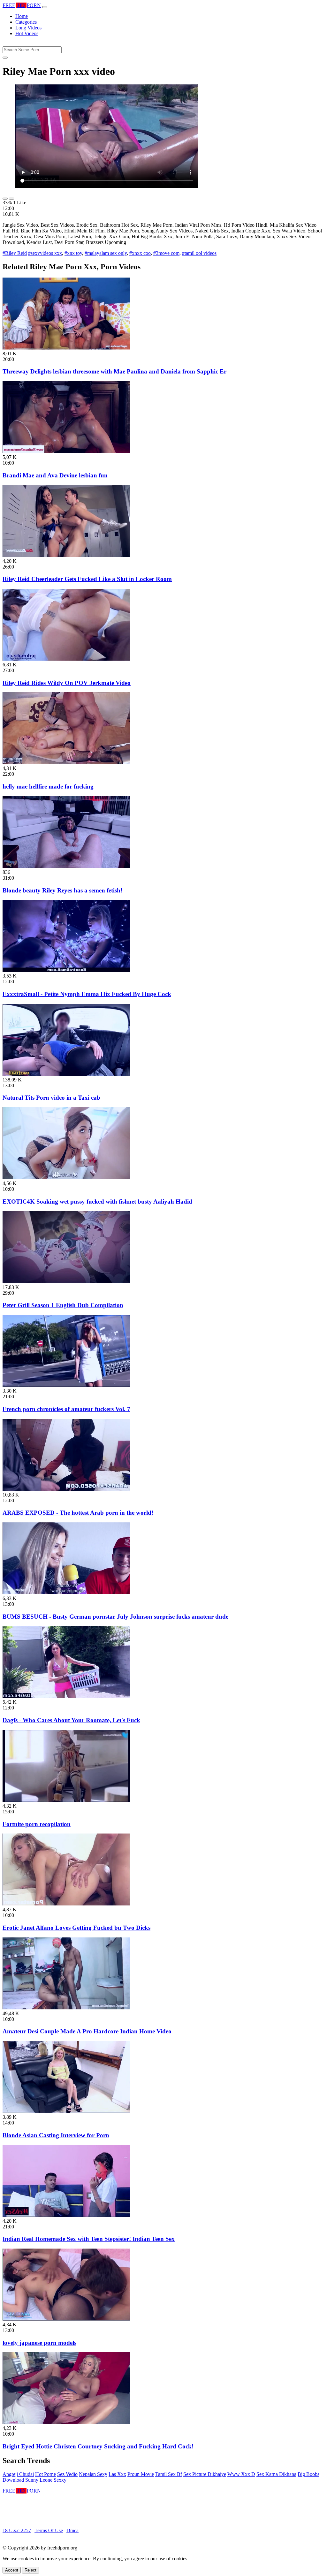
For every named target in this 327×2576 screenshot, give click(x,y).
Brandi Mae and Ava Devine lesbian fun (55, 475)
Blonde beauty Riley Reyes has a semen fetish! (62, 890)
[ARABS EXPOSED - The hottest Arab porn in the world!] (66, 1489)
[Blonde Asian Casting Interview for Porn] (66, 2111)
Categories (26, 22)
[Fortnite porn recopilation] (66, 1800)
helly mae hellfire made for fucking (48, 786)
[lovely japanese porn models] (66, 2319)
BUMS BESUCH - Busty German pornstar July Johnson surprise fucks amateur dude (115, 1617)
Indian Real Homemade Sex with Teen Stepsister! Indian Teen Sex (89, 2239)
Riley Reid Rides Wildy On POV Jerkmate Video (67, 683)
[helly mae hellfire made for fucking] (66, 762)
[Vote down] (11, 199)
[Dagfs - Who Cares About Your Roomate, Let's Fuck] (66, 1696)
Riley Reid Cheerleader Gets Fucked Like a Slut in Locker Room (87, 579)
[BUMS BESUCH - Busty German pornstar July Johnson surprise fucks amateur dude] (66, 1593)
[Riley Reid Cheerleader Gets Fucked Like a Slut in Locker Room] (66, 555)
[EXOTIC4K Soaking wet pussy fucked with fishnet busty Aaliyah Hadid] (66, 1178)
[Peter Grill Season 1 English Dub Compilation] (66, 1281)
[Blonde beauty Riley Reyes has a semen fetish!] (66, 866)
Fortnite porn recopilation (37, 1824)
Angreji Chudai (18, 2474)
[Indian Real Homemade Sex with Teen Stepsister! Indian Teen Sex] (66, 2215)
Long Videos (28, 28)
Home (22, 16)
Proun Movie (141, 2474)
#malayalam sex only (106, 253)
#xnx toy (73, 253)
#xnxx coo (140, 253)
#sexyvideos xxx (45, 253)
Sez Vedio (67, 2474)
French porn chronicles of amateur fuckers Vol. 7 (66, 1409)
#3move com (166, 253)
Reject (30, 2570)
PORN (22, 5)
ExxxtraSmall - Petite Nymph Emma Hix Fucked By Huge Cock (87, 994)
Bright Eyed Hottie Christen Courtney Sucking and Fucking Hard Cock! (98, 2446)
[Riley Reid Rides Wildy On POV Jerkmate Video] (66, 659)
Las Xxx (117, 2474)
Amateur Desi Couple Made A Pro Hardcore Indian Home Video (87, 2031)
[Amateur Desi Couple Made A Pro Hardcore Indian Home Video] (66, 2008)
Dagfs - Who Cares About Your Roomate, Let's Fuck (71, 1720)
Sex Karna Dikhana (276, 2474)
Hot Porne (46, 2474)
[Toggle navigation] (45, 7)
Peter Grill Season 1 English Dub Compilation (63, 1305)
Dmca (72, 2530)
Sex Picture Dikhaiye (205, 2474)
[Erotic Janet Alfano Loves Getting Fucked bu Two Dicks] (66, 1904)
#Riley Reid (15, 253)
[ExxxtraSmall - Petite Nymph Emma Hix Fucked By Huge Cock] (66, 970)
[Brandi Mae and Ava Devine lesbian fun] (66, 451)
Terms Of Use (49, 2530)
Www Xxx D (241, 2474)
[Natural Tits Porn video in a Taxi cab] (66, 1074)
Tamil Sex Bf (169, 2474)
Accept (12, 2570)
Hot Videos (27, 33)
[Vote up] (5, 199)
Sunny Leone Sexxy (46, 2480)
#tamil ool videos (199, 253)
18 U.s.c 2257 (17, 2530)
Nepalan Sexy (93, 2474)
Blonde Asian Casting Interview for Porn (56, 2135)
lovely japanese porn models (39, 2343)
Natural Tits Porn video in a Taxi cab (51, 1098)
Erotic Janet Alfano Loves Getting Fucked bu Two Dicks (76, 1928)
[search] (5, 58)
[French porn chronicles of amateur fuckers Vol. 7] (66, 1385)
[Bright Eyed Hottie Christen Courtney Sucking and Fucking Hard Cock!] (66, 2422)
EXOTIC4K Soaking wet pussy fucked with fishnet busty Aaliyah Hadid (97, 1202)
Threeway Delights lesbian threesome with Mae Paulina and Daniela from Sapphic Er (114, 371)
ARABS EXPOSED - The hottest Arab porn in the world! (78, 1513)
